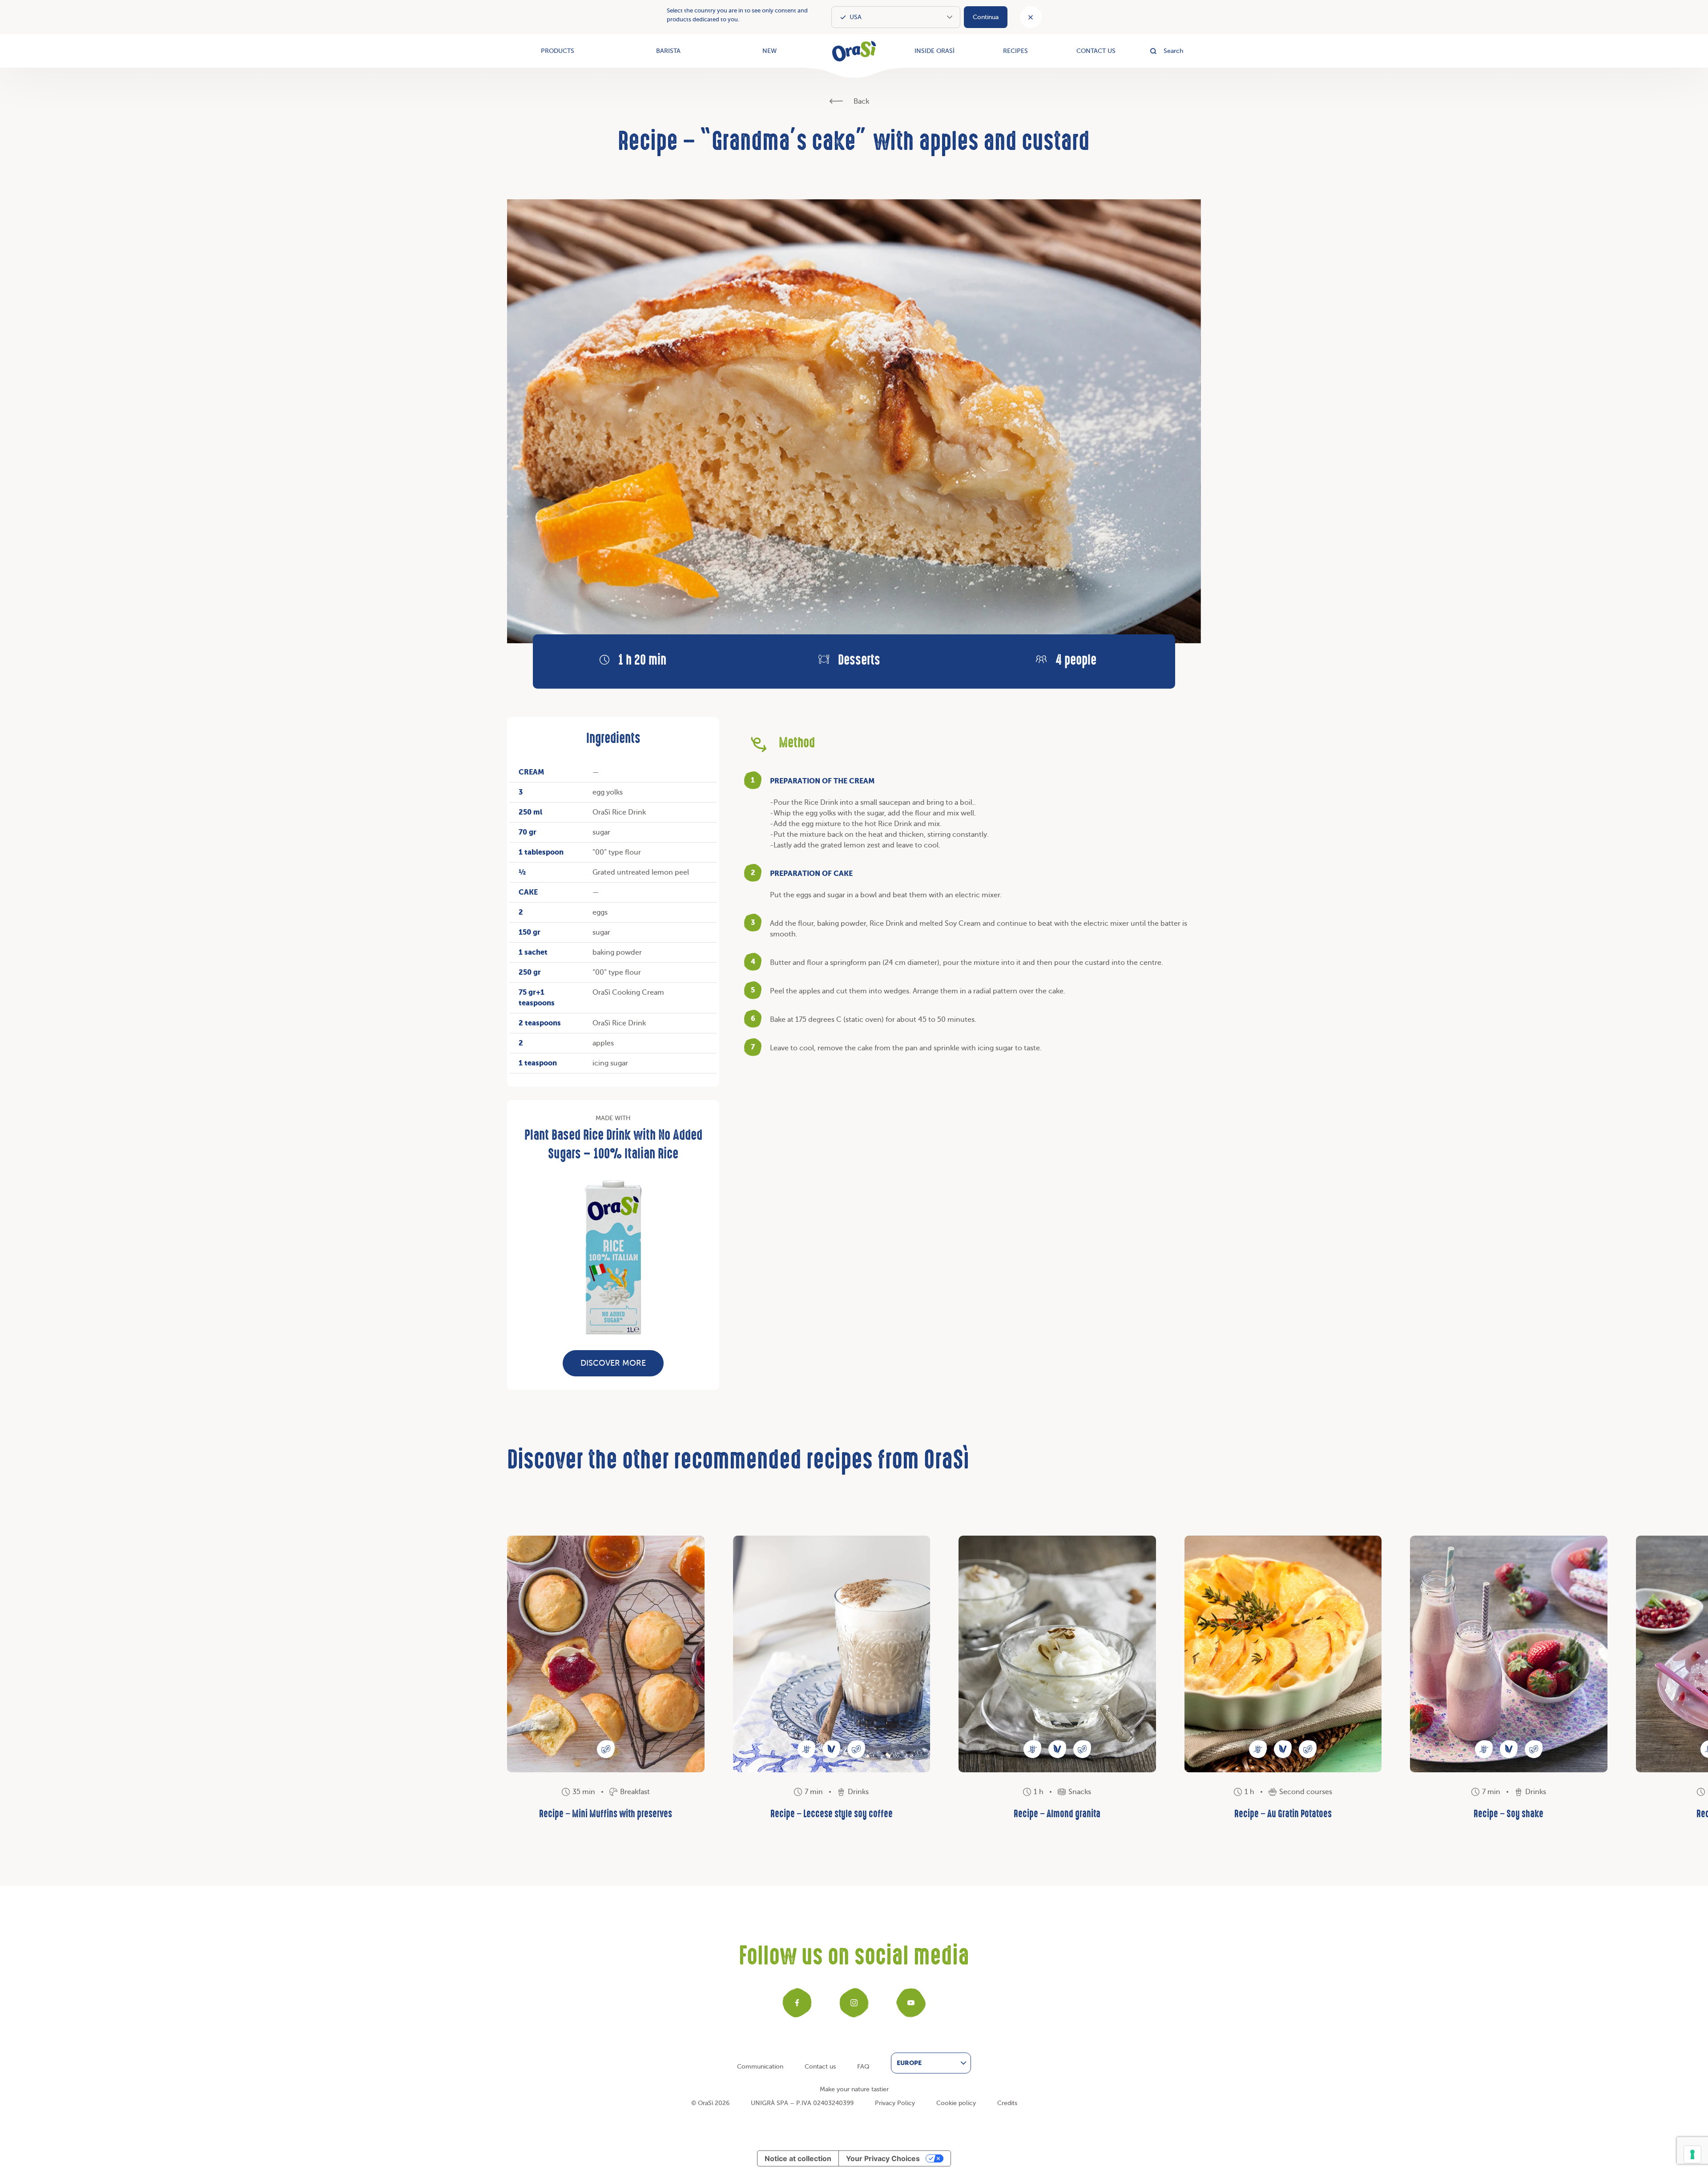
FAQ (863, 2067)
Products (558, 51)
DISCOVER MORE (613, 1363)
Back (860, 101)
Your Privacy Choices (883, 2158)
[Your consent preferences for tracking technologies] (1692, 2154)
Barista (668, 51)
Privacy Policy (895, 2103)
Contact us (1096, 51)
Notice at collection (798, 2158)
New (769, 51)
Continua (986, 17)
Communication (760, 2067)
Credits (1007, 2103)
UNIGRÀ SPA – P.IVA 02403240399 (802, 2103)
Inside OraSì (935, 51)
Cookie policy (956, 2103)
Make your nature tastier (854, 2089)
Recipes (1015, 51)
